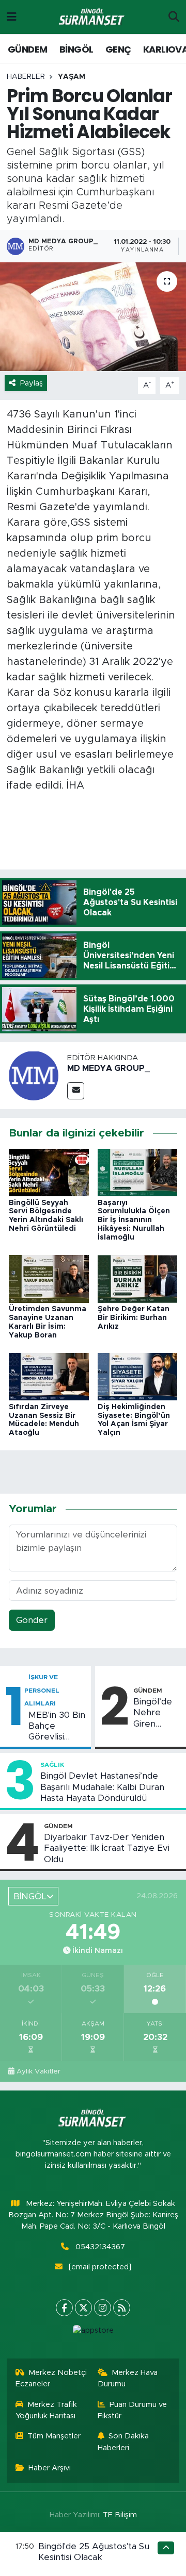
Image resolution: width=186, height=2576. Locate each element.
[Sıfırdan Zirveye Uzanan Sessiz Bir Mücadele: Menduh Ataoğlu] (49, 1376)
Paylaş (32, 383)
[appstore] (93, 2333)
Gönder (32, 1620)
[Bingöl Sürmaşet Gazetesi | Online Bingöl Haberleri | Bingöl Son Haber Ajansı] (92, 17)
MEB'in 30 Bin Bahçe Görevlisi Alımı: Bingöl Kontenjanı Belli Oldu (57, 1727)
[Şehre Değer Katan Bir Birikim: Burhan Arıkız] (138, 1278)
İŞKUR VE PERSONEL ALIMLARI (42, 1690)
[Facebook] (64, 2308)
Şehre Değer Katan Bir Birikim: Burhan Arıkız (134, 1318)
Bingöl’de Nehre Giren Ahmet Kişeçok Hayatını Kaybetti (153, 1713)
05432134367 (100, 2247)
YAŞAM (72, 77)
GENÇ (118, 49)
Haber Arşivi (50, 2468)
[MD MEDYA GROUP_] (34, 1075)
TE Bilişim (120, 2515)
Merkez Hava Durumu (128, 2378)
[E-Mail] (76, 1091)
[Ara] (174, 17)
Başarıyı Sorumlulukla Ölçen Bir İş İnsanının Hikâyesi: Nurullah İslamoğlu (134, 1220)
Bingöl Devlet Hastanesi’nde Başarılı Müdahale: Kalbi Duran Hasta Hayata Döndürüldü (102, 1787)
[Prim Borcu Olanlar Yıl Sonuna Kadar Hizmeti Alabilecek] (93, 317)
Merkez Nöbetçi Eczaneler (51, 2378)
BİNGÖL (76, 49)
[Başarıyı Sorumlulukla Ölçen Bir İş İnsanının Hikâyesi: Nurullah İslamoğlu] (138, 1172)
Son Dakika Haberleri (123, 2442)
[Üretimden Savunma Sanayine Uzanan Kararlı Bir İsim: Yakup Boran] (49, 1278)
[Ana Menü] (12, 17)
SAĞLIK (52, 1765)
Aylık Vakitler (38, 2071)
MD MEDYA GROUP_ (109, 1068)
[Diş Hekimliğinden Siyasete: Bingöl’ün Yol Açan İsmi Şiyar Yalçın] (138, 1376)
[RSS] (122, 2308)
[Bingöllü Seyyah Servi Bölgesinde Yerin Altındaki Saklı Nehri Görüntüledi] (49, 1172)
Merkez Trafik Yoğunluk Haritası (47, 2410)
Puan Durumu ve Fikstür (133, 2410)
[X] (83, 2308)
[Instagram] (103, 2308)
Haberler (26, 77)
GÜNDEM (27, 49)
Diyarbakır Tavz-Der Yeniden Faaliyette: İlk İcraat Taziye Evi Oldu (107, 1848)
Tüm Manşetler (54, 2436)
